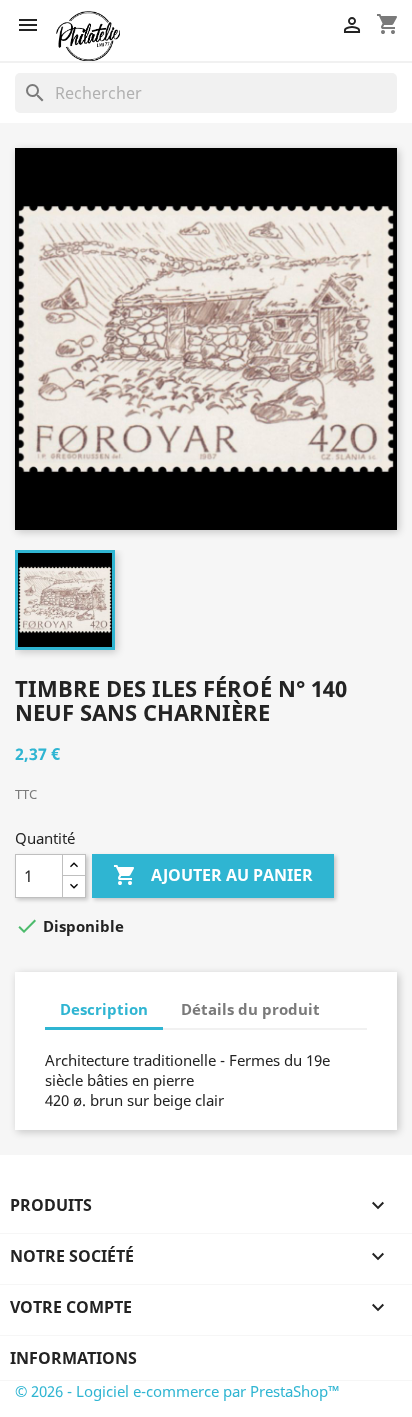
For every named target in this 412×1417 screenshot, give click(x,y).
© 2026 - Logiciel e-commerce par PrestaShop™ (177, 1391)
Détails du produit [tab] (250, 1009)
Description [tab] (104, 1009)
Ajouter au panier (213, 875)
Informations (73, 1358)
